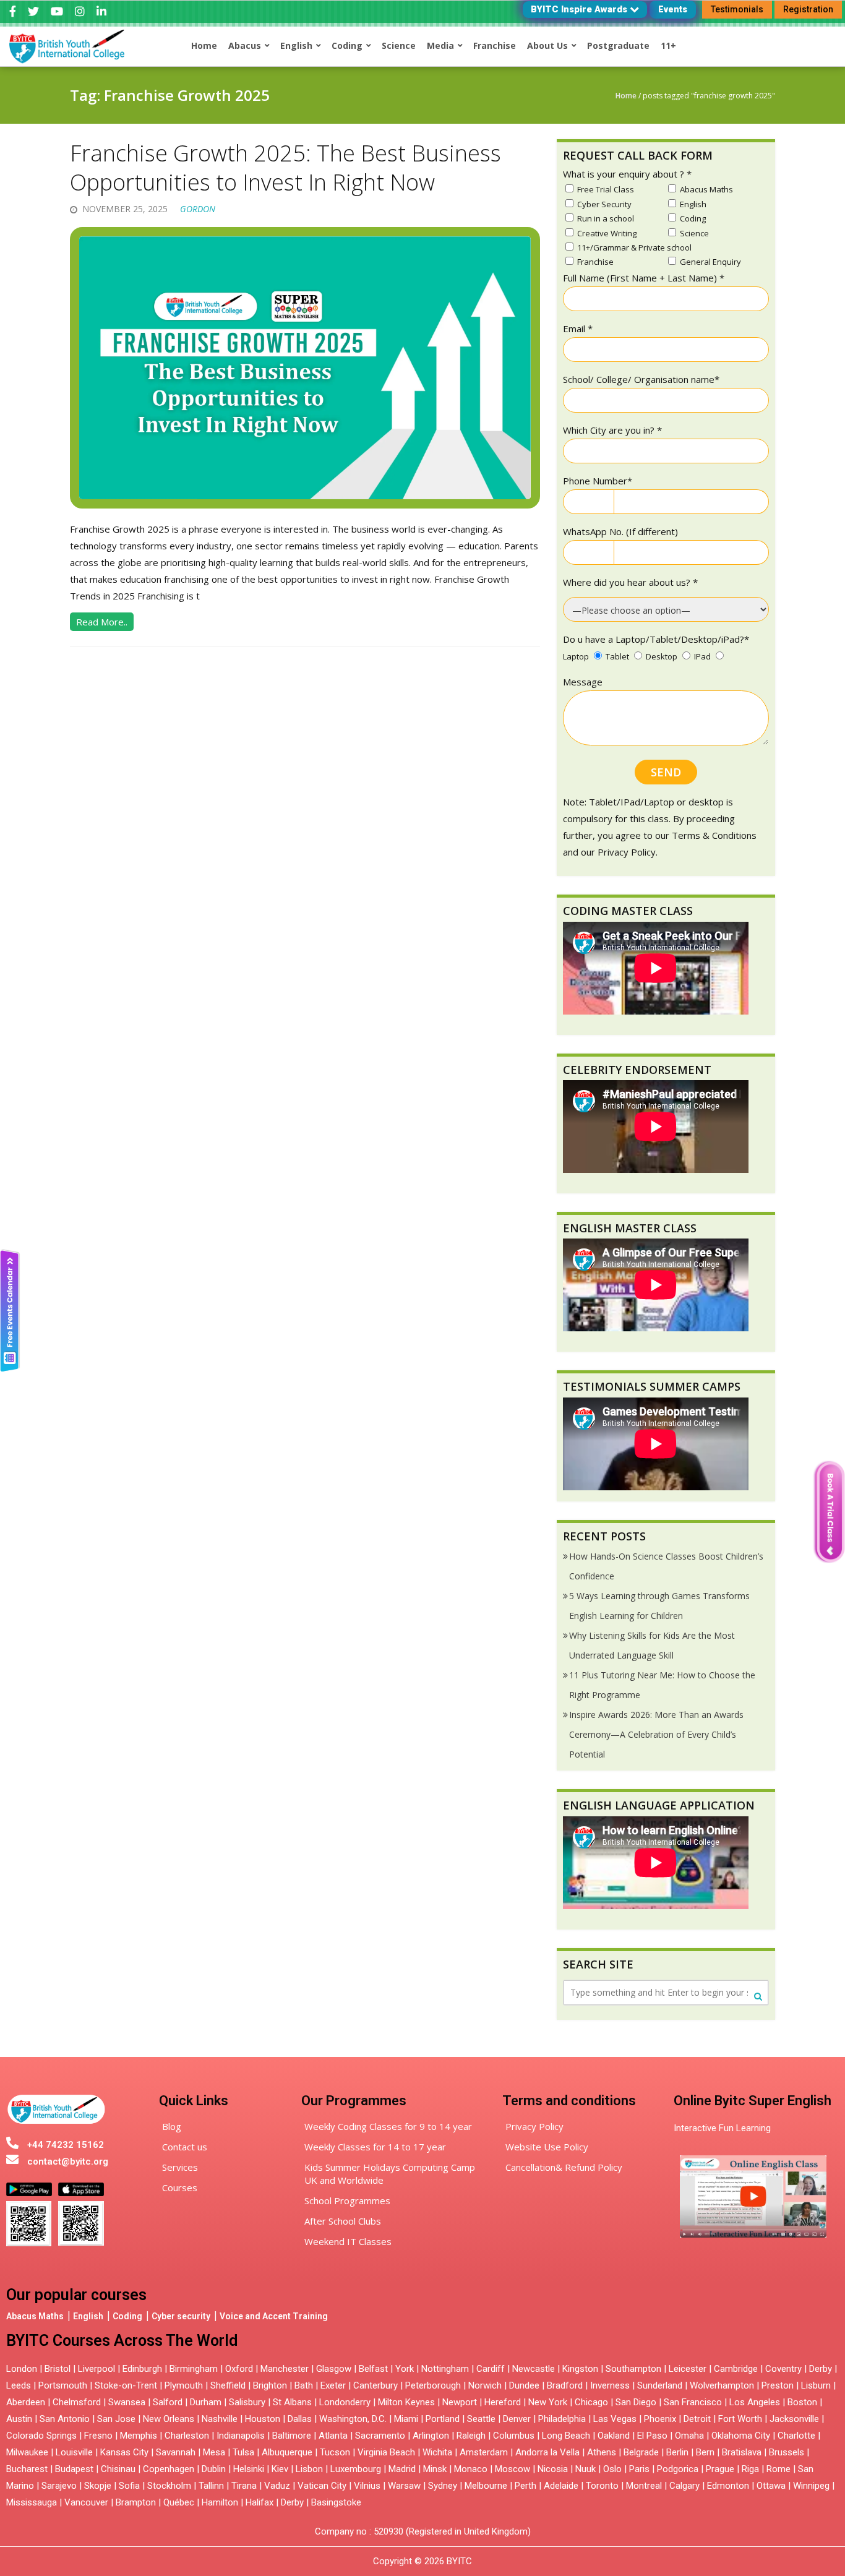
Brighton (270, 2385)
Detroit (697, 2419)
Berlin (677, 2452)
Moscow (513, 2469)
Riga (750, 2469)
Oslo (612, 2469)
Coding (127, 2316)
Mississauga (32, 2502)
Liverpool (97, 2369)
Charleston (187, 2436)
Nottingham (445, 2369)
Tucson (335, 2452)
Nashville (220, 2419)
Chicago (591, 2402)
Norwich (485, 2385)
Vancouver (86, 2502)
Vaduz (277, 2486)
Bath (304, 2385)
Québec (179, 2502)
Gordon (198, 209)
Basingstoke (336, 2502)
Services (180, 2167)
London (22, 2369)
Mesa (214, 2452)
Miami (406, 2419)
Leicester (688, 2369)
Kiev (280, 2469)
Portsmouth (63, 2385)
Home (626, 96)
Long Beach (566, 2436)
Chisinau (119, 2469)
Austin (19, 2419)
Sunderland (660, 2385)
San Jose (116, 2419)
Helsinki (249, 2469)
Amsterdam (484, 2452)
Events (673, 9)
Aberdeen (26, 2402)
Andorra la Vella (547, 2452)
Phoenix (660, 2419)
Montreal (644, 2486)
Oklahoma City (741, 2436)
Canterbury (375, 2385)
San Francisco (693, 2402)
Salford (169, 2402)
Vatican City (322, 2486)
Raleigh (471, 2436)
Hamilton (220, 2502)
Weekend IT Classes (348, 2241)
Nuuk (585, 2469)
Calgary (684, 2486)
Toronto (602, 2486)
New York (548, 2402)
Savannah (176, 2452)
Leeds (19, 2385)
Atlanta (333, 2436)
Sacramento (380, 2436)
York (405, 2369)
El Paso (652, 2436)
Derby (821, 2369)
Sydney (443, 2486)
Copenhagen (169, 2469)
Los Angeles (755, 2402)
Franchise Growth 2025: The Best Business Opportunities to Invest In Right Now (285, 168)
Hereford (503, 2402)
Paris (639, 2469)
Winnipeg (811, 2486)
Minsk (435, 2469)
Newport (460, 2402)
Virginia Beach (386, 2452)
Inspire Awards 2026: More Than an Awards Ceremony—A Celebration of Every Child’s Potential (656, 1734)
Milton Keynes (406, 2402)
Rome (779, 2469)
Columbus (514, 2436)
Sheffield (228, 2385)
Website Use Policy (547, 2147)
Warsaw (404, 2486)
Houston (263, 2419)
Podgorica (678, 2469)
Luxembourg (356, 2469)
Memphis (139, 2436)
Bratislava (742, 2452)
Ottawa (771, 2486)
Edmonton (728, 2486)
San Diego (636, 2402)
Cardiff (491, 2369)
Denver (517, 2419)
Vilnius (368, 2486)
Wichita (437, 2452)
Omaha (689, 2436)
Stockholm (169, 2486)
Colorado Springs (41, 2436)
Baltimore (292, 2436)
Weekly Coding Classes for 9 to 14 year (388, 2126)
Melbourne (486, 2486)
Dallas (300, 2419)
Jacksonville (794, 2419)
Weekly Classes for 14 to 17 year (375, 2147)
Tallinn (211, 2486)
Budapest (74, 2469)
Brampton (136, 2502)
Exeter (333, 2385)
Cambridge (736, 2369)
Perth (525, 2486)
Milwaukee (27, 2452)
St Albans (292, 2402)
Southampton (633, 2369)
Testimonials (737, 9)
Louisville (74, 2452)
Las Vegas (615, 2419)
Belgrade (641, 2452)
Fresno (98, 2436)
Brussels (787, 2452)
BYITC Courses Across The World (122, 2341)
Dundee (524, 2385)
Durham (206, 2402)
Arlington (431, 2436)
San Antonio (65, 2419)
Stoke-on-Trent (126, 2385)
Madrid (402, 2469)
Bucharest (27, 2469)
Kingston (580, 2369)
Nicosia (553, 2469)
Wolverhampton (722, 2385)
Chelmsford (77, 2402)
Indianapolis (241, 2436)
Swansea (127, 2402)
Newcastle (534, 2369)
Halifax (260, 2502)
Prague (720, 2469)
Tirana (244, 2486)
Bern (705, 2452)
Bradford (565, 2385)
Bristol (58, 2369)
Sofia (129, 2486)
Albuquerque (287, 2452)
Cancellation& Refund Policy (564, 2167)
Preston (778, 2385)
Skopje (98, 2486)
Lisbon (309, 2469)
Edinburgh (142, 2369)
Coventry (783, 2369)
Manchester (285, 2369)
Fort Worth (740, 2419)
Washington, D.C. (353, 2419)
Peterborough (433, 2385)
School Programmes (347, 2200)
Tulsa (243, 2452)
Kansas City (124, 2452)
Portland (443, 2419)
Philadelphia (562, 2419)
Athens (602, 2452)
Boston (802, 2402)
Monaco (471, 2469)
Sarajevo (59, 2486)
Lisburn (816, 2385)
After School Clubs (343, 2221)
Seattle (481, 2419)
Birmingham (194, 2369)
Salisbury (247, 2402)
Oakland (614, 2436)
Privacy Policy (534, 2126)
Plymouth (184, 2385)
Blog (172, 2126)
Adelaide (561, 2486)
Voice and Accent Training (274, 2316)
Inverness (611, 2385)
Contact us (185, 2147)
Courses (180, 2187)
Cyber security (181, 2316)
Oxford (239, 2369)
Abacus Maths (35, 2316)
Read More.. (102, 622)
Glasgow (334, 2369)
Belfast (373, 2369)
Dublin (214, 2469)
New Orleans (169, 2419)
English (88, 2316)
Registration (808, 9)
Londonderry (345, 2402)
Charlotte (796, 2436)
